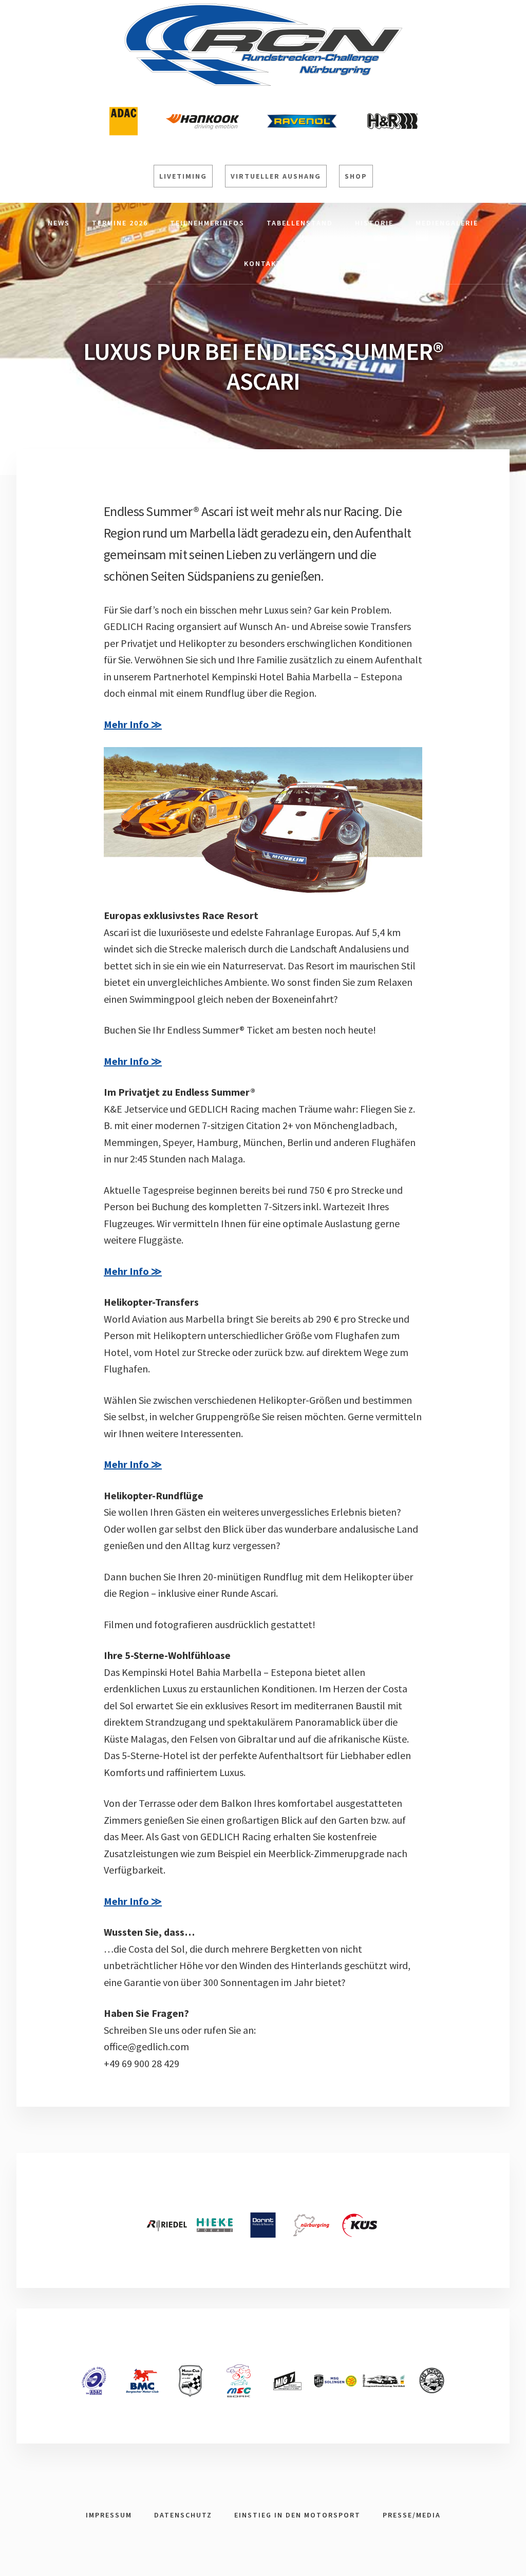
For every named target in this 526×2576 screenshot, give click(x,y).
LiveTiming (183, 176)
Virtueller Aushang (276, 176)
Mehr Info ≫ (133, 724)
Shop (356, 176)
